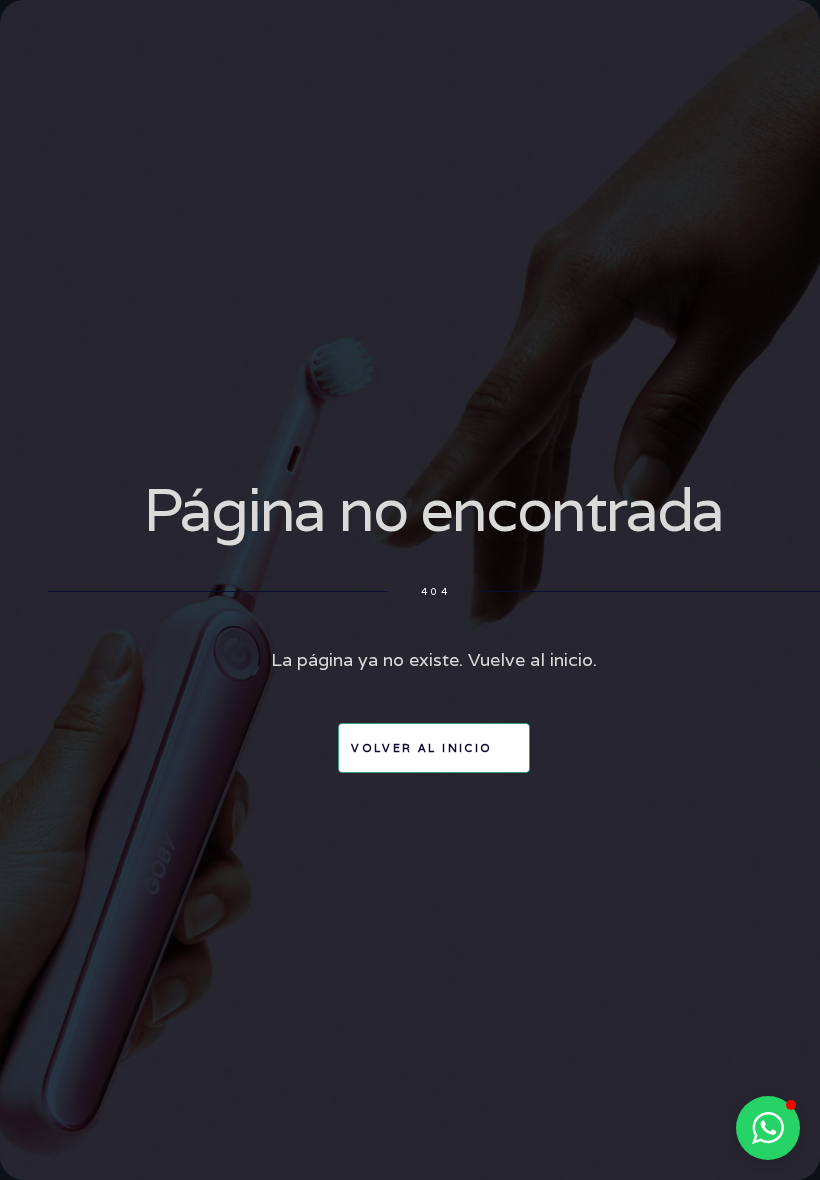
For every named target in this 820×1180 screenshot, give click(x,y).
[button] (768, 1128)
